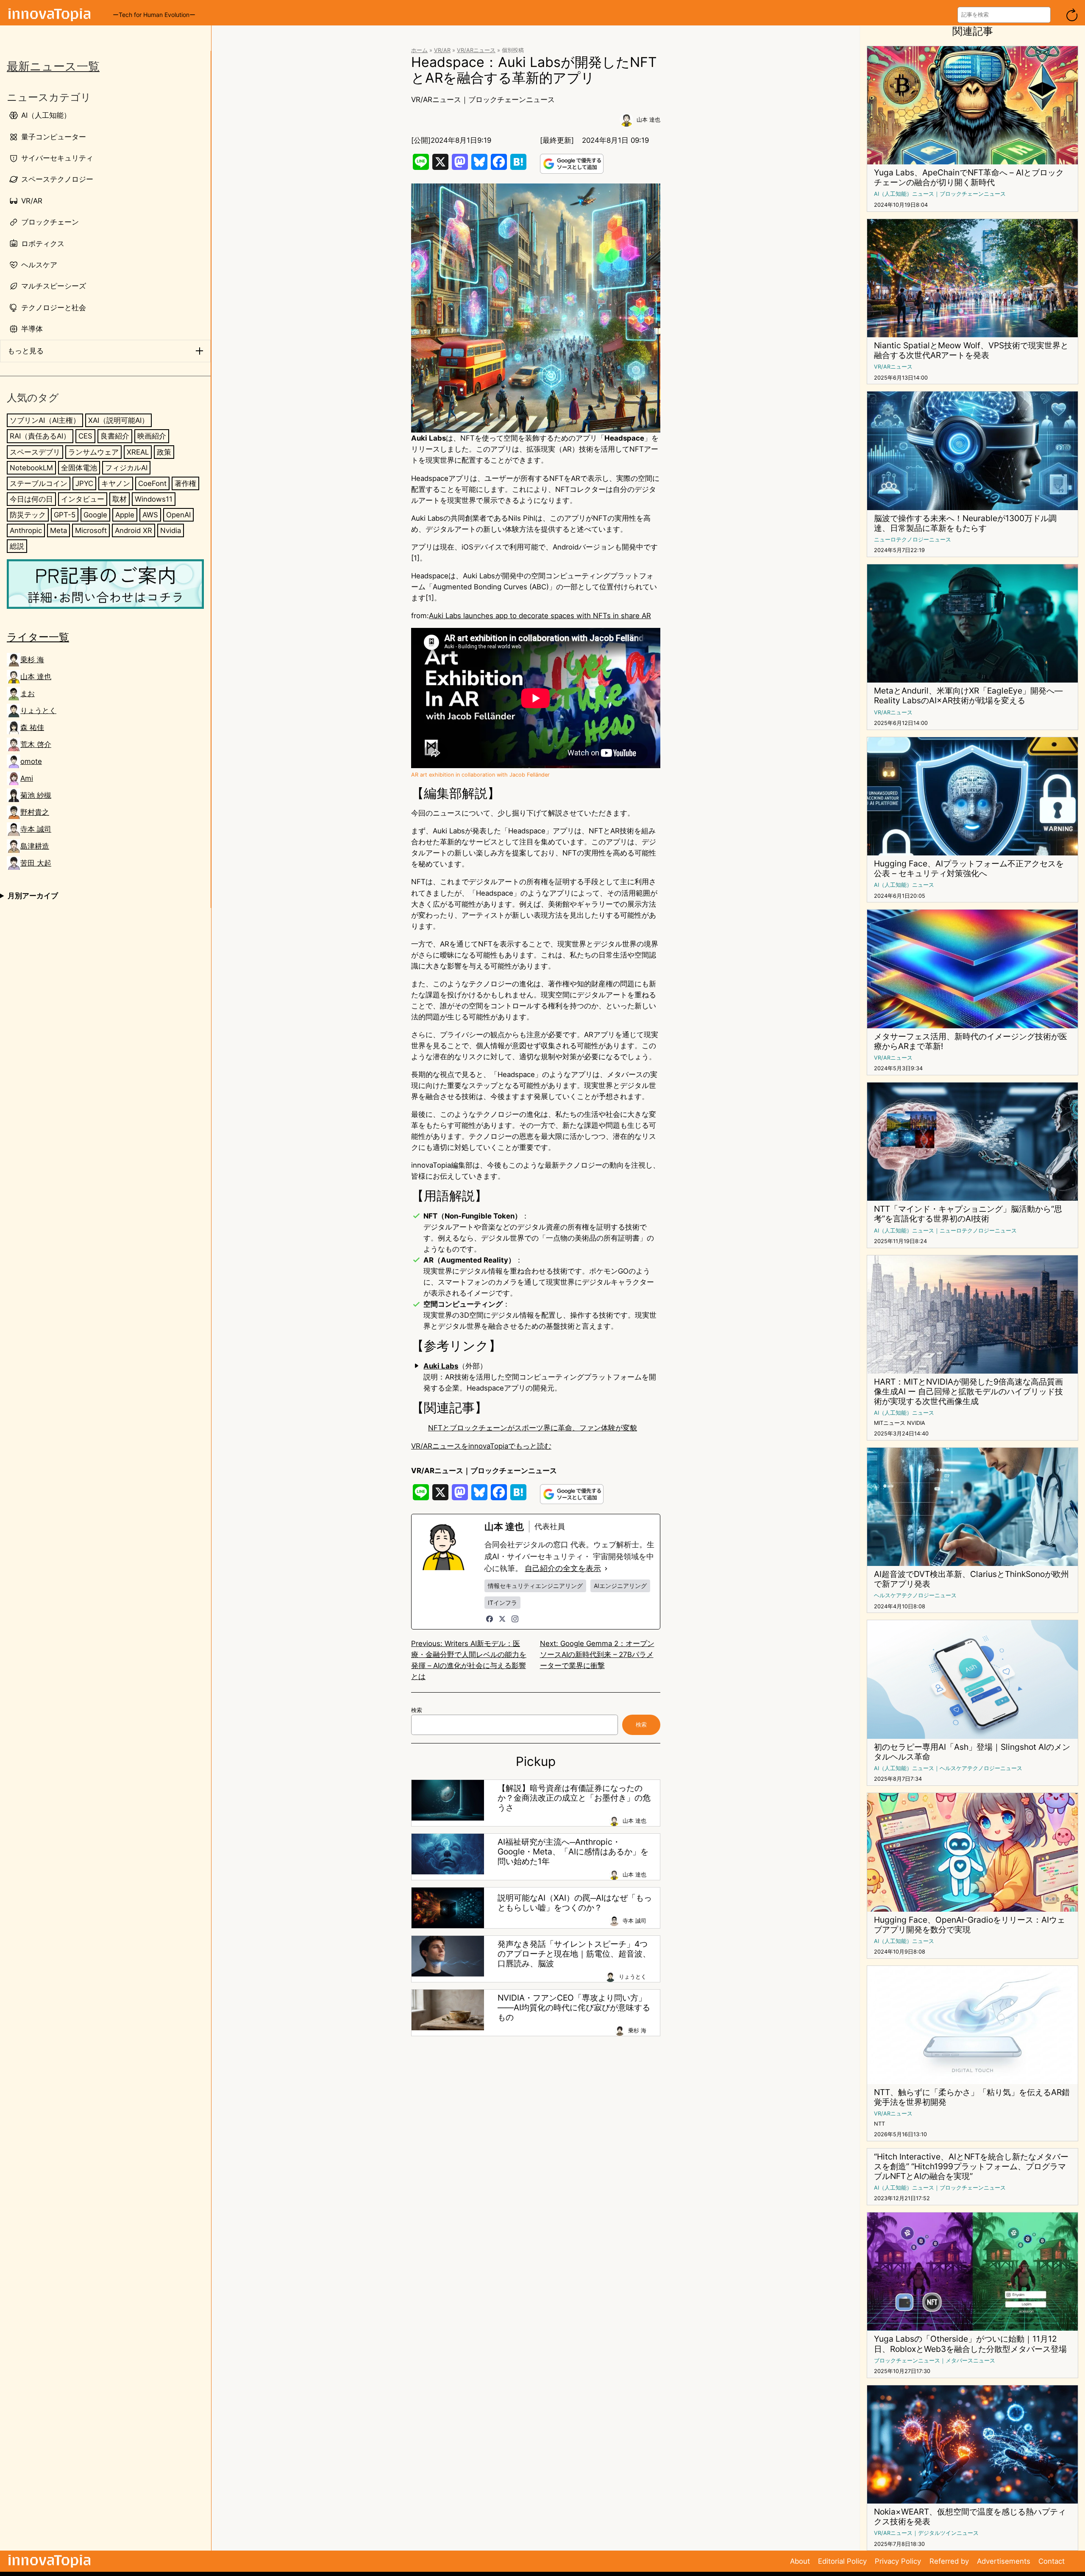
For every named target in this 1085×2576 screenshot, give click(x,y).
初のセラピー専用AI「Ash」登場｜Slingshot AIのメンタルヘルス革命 (972, 1752)
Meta (58, 530)
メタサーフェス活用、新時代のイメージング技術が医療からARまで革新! (971, 1041)
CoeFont (152, 483)
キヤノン (116, 483)
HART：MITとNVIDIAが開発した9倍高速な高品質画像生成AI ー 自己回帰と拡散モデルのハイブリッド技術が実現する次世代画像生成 (968, 1392)
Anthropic (26, 530)
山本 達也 (36, 677)
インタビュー (83, 499)
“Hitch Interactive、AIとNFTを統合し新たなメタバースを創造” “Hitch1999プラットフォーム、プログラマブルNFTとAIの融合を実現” (971, 2167)
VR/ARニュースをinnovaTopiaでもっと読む (481, 1446)
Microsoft (91, 530)
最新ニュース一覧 (53, 66)
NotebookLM (31, 467)
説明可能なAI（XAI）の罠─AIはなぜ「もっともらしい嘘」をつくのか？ (575, 1903)
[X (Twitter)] (502, 1619)
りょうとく (38, 711)
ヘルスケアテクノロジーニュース (915, 1595)
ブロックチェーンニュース (512, 100)
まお (28, 694)
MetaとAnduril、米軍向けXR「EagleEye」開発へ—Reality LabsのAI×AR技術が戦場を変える (968, 696)
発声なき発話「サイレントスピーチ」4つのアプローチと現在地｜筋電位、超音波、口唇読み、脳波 (574, 1954)
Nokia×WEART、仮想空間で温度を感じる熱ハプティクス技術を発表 (970, 2517)
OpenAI (178, 514)
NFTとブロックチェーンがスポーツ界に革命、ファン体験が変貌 (533, 1428)
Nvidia (171, 530)
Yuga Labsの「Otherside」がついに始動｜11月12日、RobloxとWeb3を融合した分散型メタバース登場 (970, 2344)
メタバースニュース (970, 2361)
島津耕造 (35, 846)
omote (31, 761)
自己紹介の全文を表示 (563, 1568)
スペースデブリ (35, 452)
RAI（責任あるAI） (40, 436)
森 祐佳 (32, 727)
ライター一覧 (38, 637)
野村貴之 (35, 812)
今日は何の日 (31, 499)
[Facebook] (490, 1619)
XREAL (138, 452)
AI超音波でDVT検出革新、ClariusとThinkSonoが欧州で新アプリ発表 (971, 1579)
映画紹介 (152, 436)
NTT (879, 2124)
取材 (120, 499)
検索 (417, 1710)
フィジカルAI (126, 467)
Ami (27, 778)
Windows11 (154, 499)
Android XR (134, 530)
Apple (125, 514)
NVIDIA (916, 1423)
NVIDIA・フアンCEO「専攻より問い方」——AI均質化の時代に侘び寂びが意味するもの (574, 2008)
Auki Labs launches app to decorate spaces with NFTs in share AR (540, 616)
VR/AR (442, 50)
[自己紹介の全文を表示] (606, 1568)
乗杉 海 (32, 660)
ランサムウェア (93, 452)
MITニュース (890, 1423)
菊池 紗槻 (36, 795)
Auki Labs (441, 1366)
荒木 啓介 (36, 744)
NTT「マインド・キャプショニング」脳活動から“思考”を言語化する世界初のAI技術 (968, 1214)
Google (95, 514)
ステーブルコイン (39, 483)
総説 (17, 546)
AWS (150, 514)
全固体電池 (79, 467)
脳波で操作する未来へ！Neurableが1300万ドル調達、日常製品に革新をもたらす (965, 523)
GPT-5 (65, 514)
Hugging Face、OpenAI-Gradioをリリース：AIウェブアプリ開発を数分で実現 (970, 1925)
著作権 (185, 483)
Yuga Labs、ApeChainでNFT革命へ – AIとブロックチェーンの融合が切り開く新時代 (969, 178)
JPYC (84, 483)
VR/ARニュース (476, 50)
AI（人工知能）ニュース (904, 194)
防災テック (28, 514)
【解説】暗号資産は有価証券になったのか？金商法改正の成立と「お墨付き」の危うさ (574, 1798)
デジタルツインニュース (948, 2533)
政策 (164, 452)
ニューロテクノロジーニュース (913, 540)
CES (85, 436)
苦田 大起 (36, 863)
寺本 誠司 (36, 829)
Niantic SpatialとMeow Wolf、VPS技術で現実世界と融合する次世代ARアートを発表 (971, 350)
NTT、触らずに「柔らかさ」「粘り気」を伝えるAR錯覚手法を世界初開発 (972, 2097)
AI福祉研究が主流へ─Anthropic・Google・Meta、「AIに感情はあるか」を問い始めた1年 (573, 1852)
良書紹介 (115, 436)
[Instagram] (515, 1619)
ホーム (419, 50)
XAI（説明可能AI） (118, 420)
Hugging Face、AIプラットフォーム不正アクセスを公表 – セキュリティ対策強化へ (969, 869)
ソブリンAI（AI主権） (45, 420)
